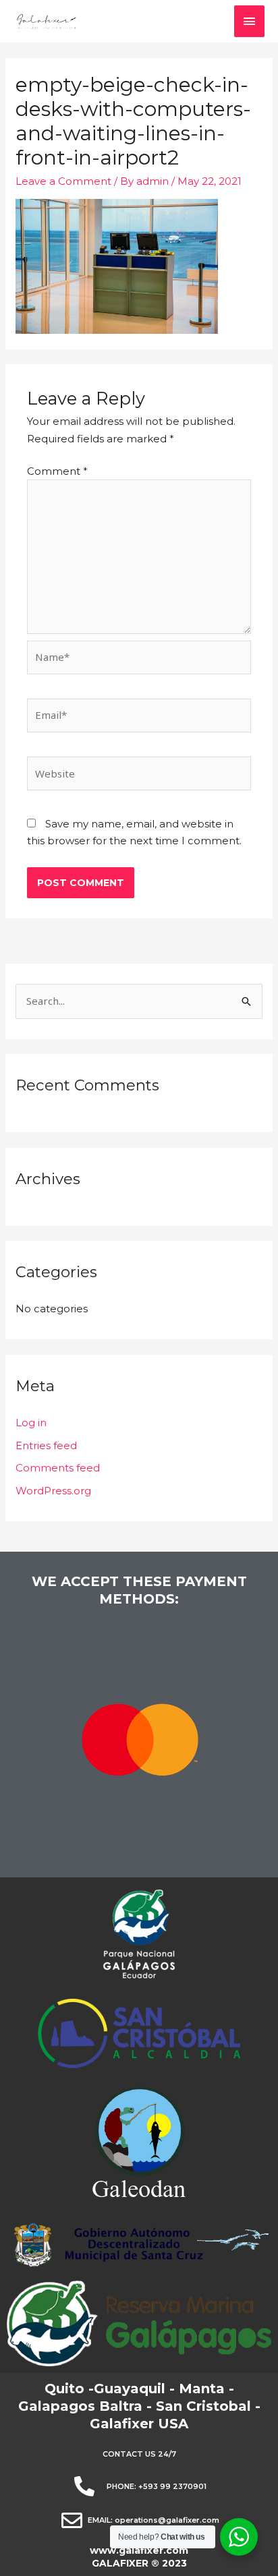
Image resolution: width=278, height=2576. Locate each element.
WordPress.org (53, 1491)
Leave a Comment (63, 181)
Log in (31, 1423)
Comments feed (58, 1468)
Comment (57, 471)
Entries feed (46, 1445)
